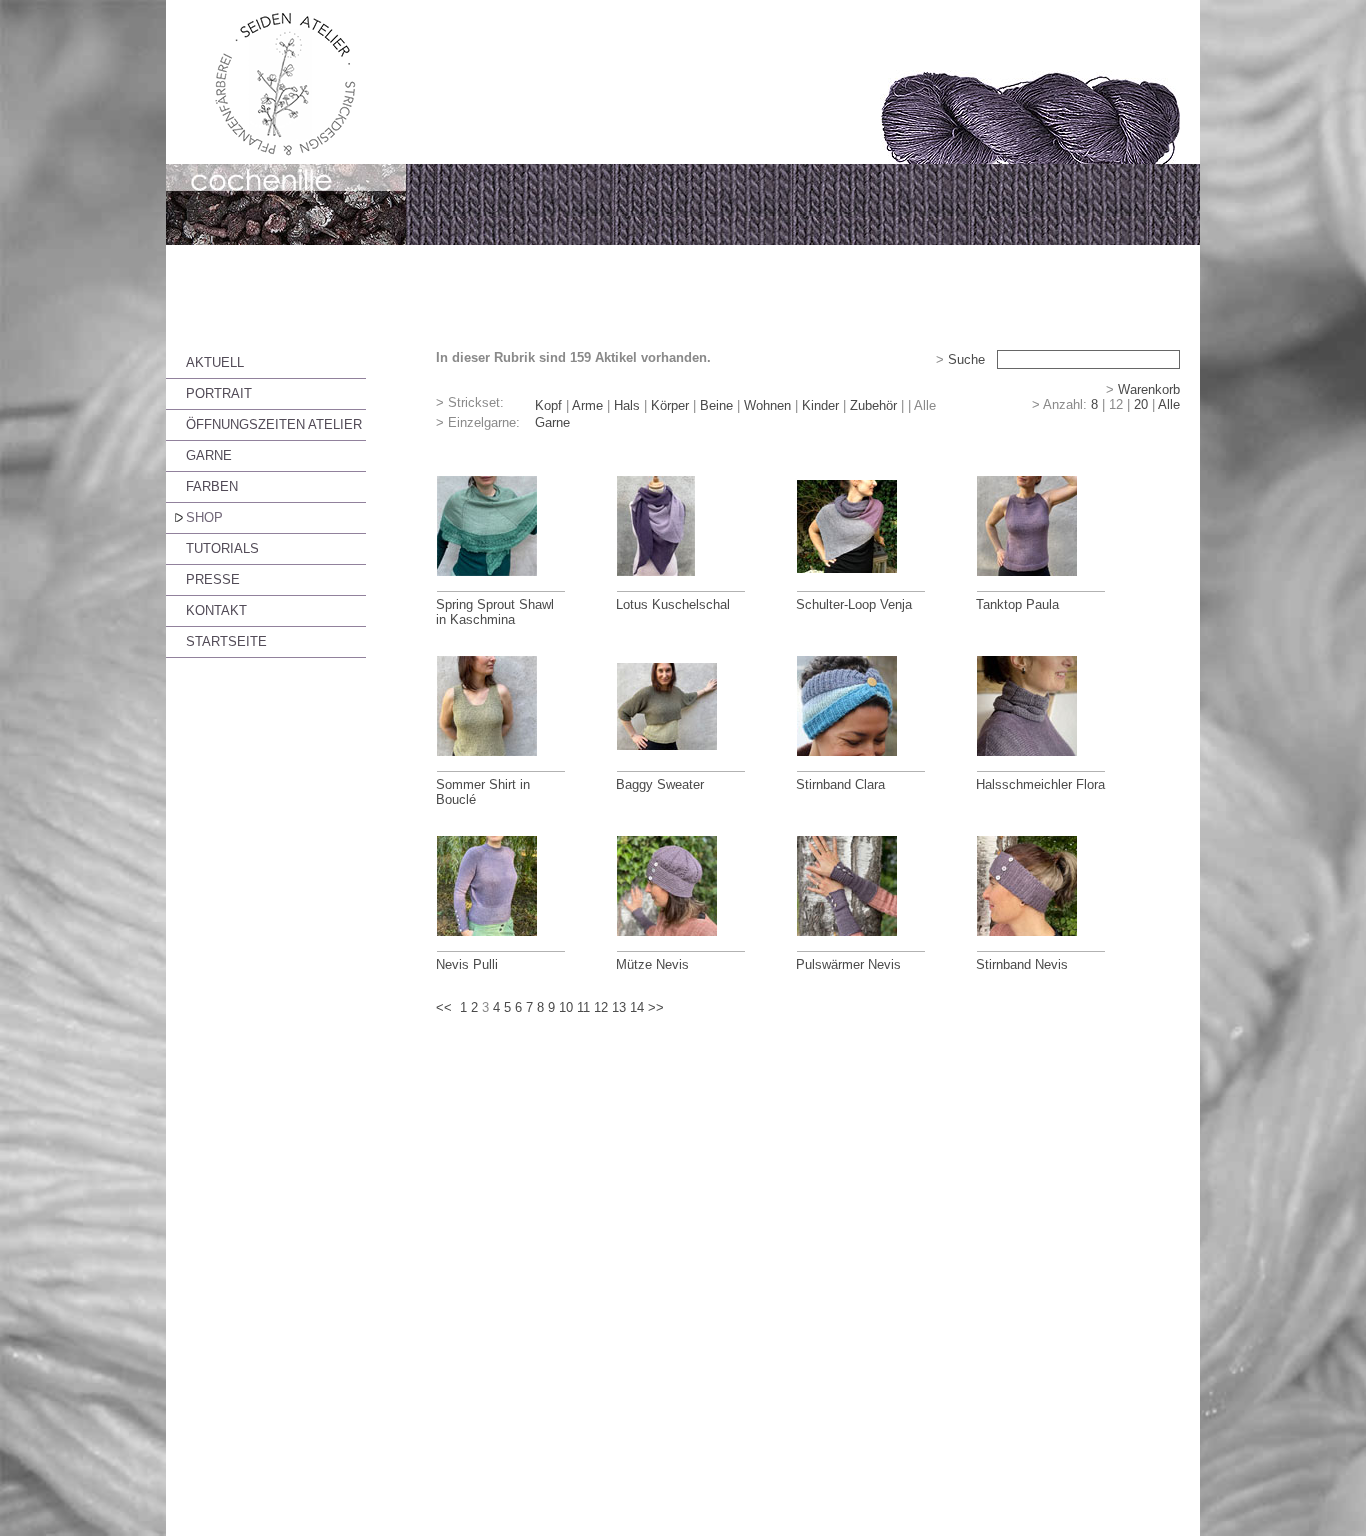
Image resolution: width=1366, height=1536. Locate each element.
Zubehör (873, 405)
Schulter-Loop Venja (854, 604)
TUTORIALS (222, 548)
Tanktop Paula (1017, 604)
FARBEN (212, 486)
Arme (587, 405)
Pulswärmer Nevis (848, 964)
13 (619, 1007)
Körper (670, 405)
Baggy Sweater (660, 784)
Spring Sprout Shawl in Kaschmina (495, 612)
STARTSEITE (226, 641)
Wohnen (767, 405)
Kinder (820, 405)
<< (444, 1007)
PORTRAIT (219, 393)
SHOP (204, 517)
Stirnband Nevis (1022, 964)
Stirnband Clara (840, 784)
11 (583, 1007)
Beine (716, 405)
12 (601, 1007)
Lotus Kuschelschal (673, 604)
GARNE (209, 455)
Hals (627, 405)
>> (656, 1007)
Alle (1169, 404)
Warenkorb (1149, 389)
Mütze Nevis (652, 964)
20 (1141, 404)
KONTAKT (216, 610)
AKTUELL (215, 362)
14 (637, 1007)
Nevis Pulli (467, 964)
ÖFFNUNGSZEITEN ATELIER (274, 424)
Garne (552, 422)
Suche (966, 359)
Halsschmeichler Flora (1040, 784)
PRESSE (213, 579)
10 (566, 1007)
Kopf (548, 405)
